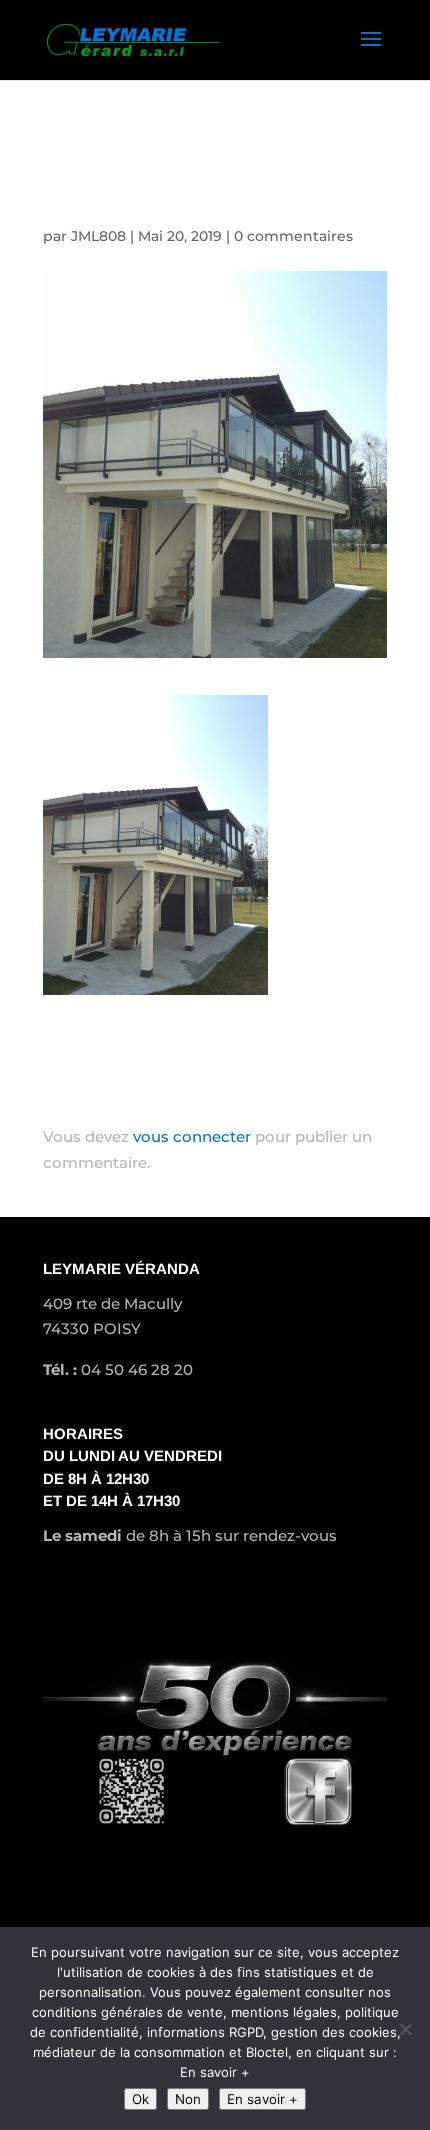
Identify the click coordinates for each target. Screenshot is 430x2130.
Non (188, 2099)
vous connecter (192, 1136)
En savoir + (262, 2099)
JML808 (98, 236)
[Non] (405, 2029)
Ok (140, 2099)
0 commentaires (293, 236)
